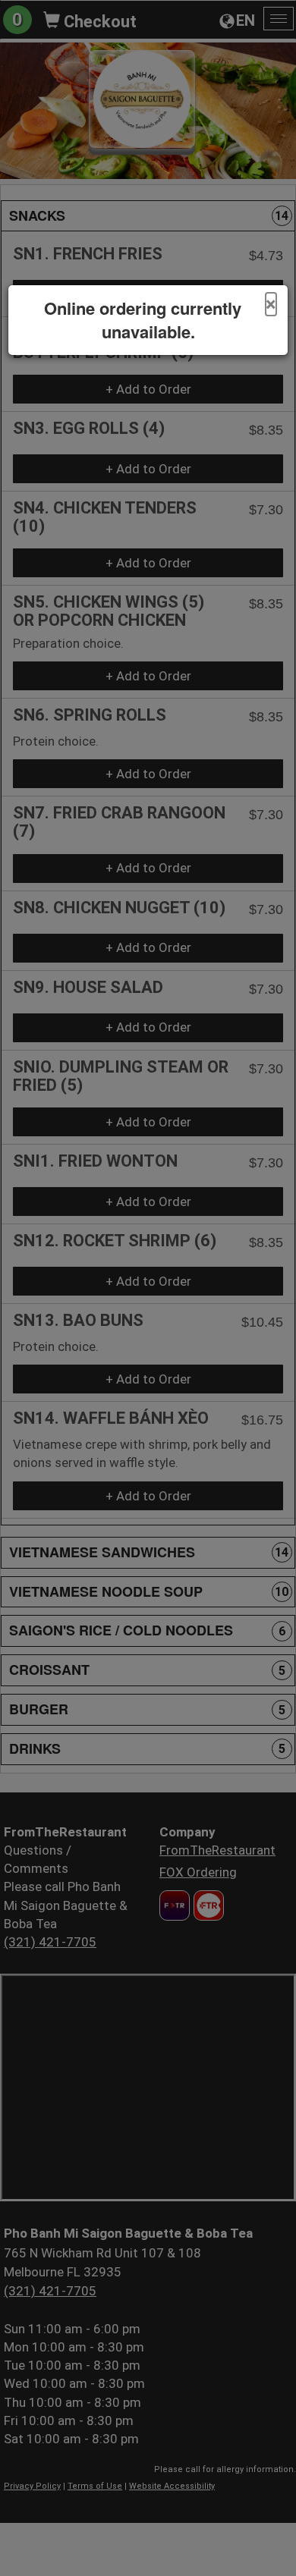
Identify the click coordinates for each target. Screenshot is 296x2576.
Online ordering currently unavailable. (143, 320)
